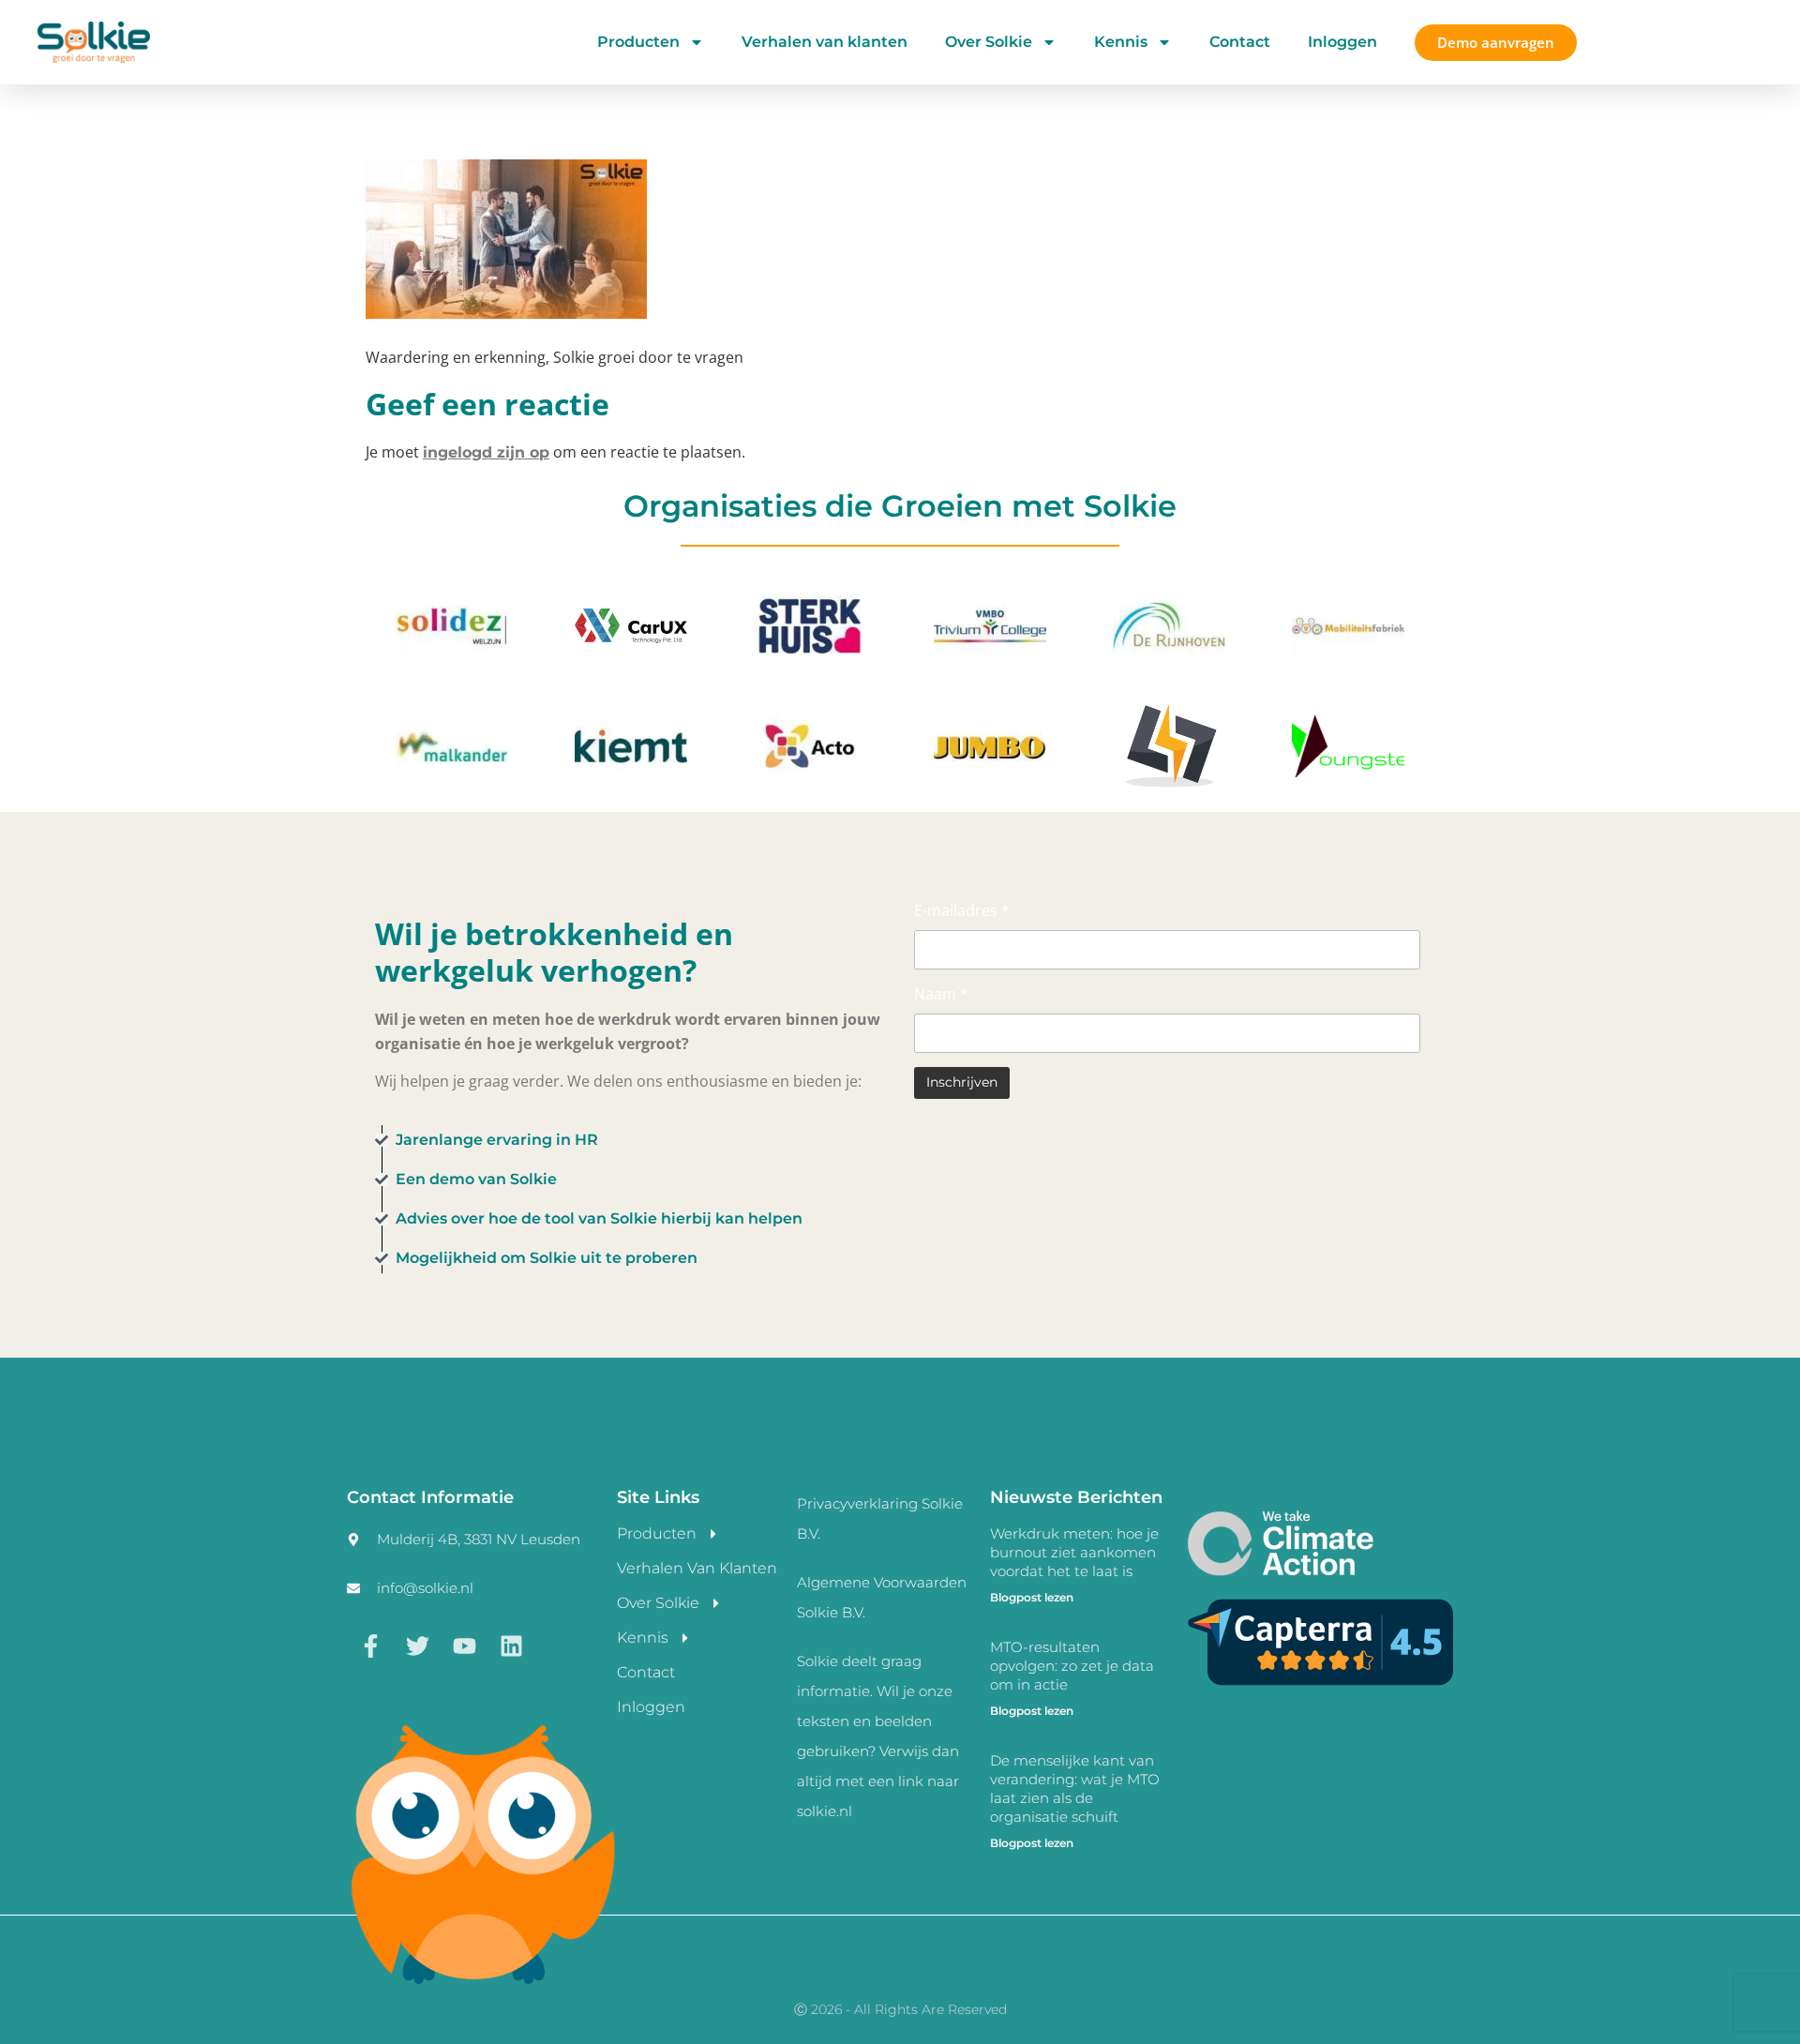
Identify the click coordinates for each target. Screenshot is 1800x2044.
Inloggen (1342, 42)
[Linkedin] (511, 1646)
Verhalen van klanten (825, 42)
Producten (638, 42)
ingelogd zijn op (486, 452)
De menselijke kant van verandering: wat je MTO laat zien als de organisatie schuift (1075, 1788)
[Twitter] (417, 1646)
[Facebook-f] (370, 1646)
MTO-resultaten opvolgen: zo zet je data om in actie (1072, 1666)
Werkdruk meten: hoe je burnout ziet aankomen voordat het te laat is (1074, 1552)
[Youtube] (464, 1646)
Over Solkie (989, 42)
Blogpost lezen (1032, 1597)
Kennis (1121, 42)
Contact (1240, 42)
